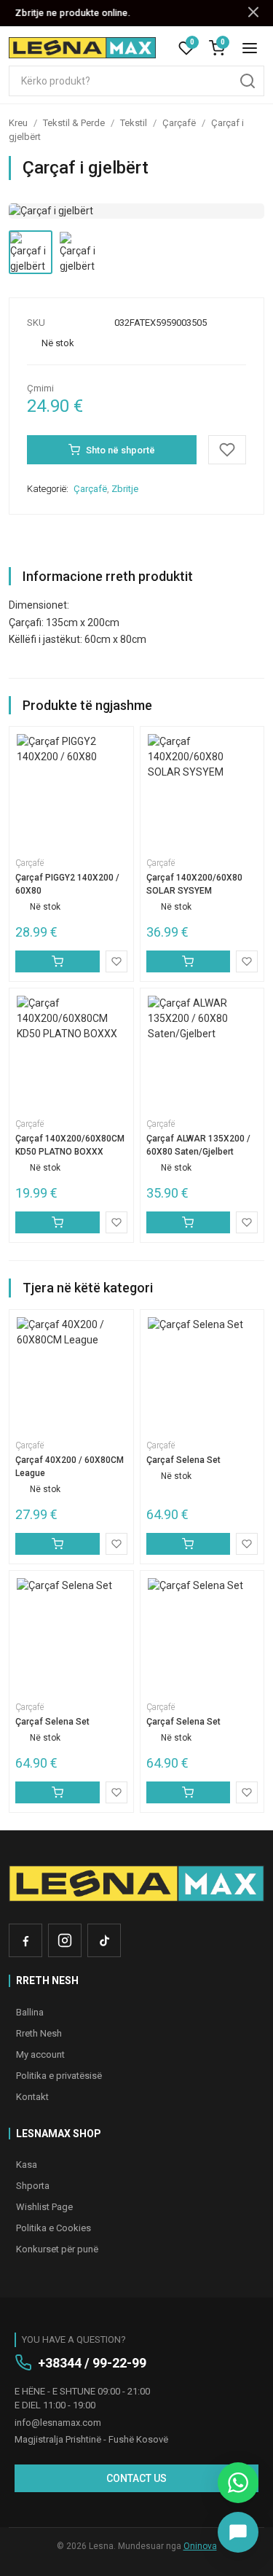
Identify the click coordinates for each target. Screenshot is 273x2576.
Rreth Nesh (39, 2033)
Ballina (30, 2012)
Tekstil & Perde (74, 123)
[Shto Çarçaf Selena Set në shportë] (189, 1544)
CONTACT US (136, 2478)
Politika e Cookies (54, 2228)
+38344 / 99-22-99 (92, 2363)
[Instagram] (65, 1940)
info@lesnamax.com (58, 2423)
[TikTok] (104, 1940)
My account (40, 2054)
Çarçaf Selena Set (183, 1460)
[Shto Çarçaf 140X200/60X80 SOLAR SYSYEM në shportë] (189, 961)
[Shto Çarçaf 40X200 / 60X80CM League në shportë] (58, 1544)
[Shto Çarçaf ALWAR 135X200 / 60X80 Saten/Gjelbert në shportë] (189, 1222)
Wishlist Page (44, 2207)
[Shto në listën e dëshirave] (227, 450)
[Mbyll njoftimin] (253, 13)
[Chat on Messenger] (238, 2532)
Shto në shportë (120, 450)
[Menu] (250, 48)
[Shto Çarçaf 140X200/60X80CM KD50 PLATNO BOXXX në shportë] (58, 1222)
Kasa (27, 2165)
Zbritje (125, 489)
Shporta (33, 2186)
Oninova (200, 2546)
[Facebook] (25, 1940)
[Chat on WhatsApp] (238, 2483)
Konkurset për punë (57, 2249)
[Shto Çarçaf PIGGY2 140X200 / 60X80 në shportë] (58, 961)
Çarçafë (179, 123)
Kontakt (32, 2097)
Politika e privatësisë (59, 2076)
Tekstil (134, 123)
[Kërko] (248, 81)
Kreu (18, 123)
